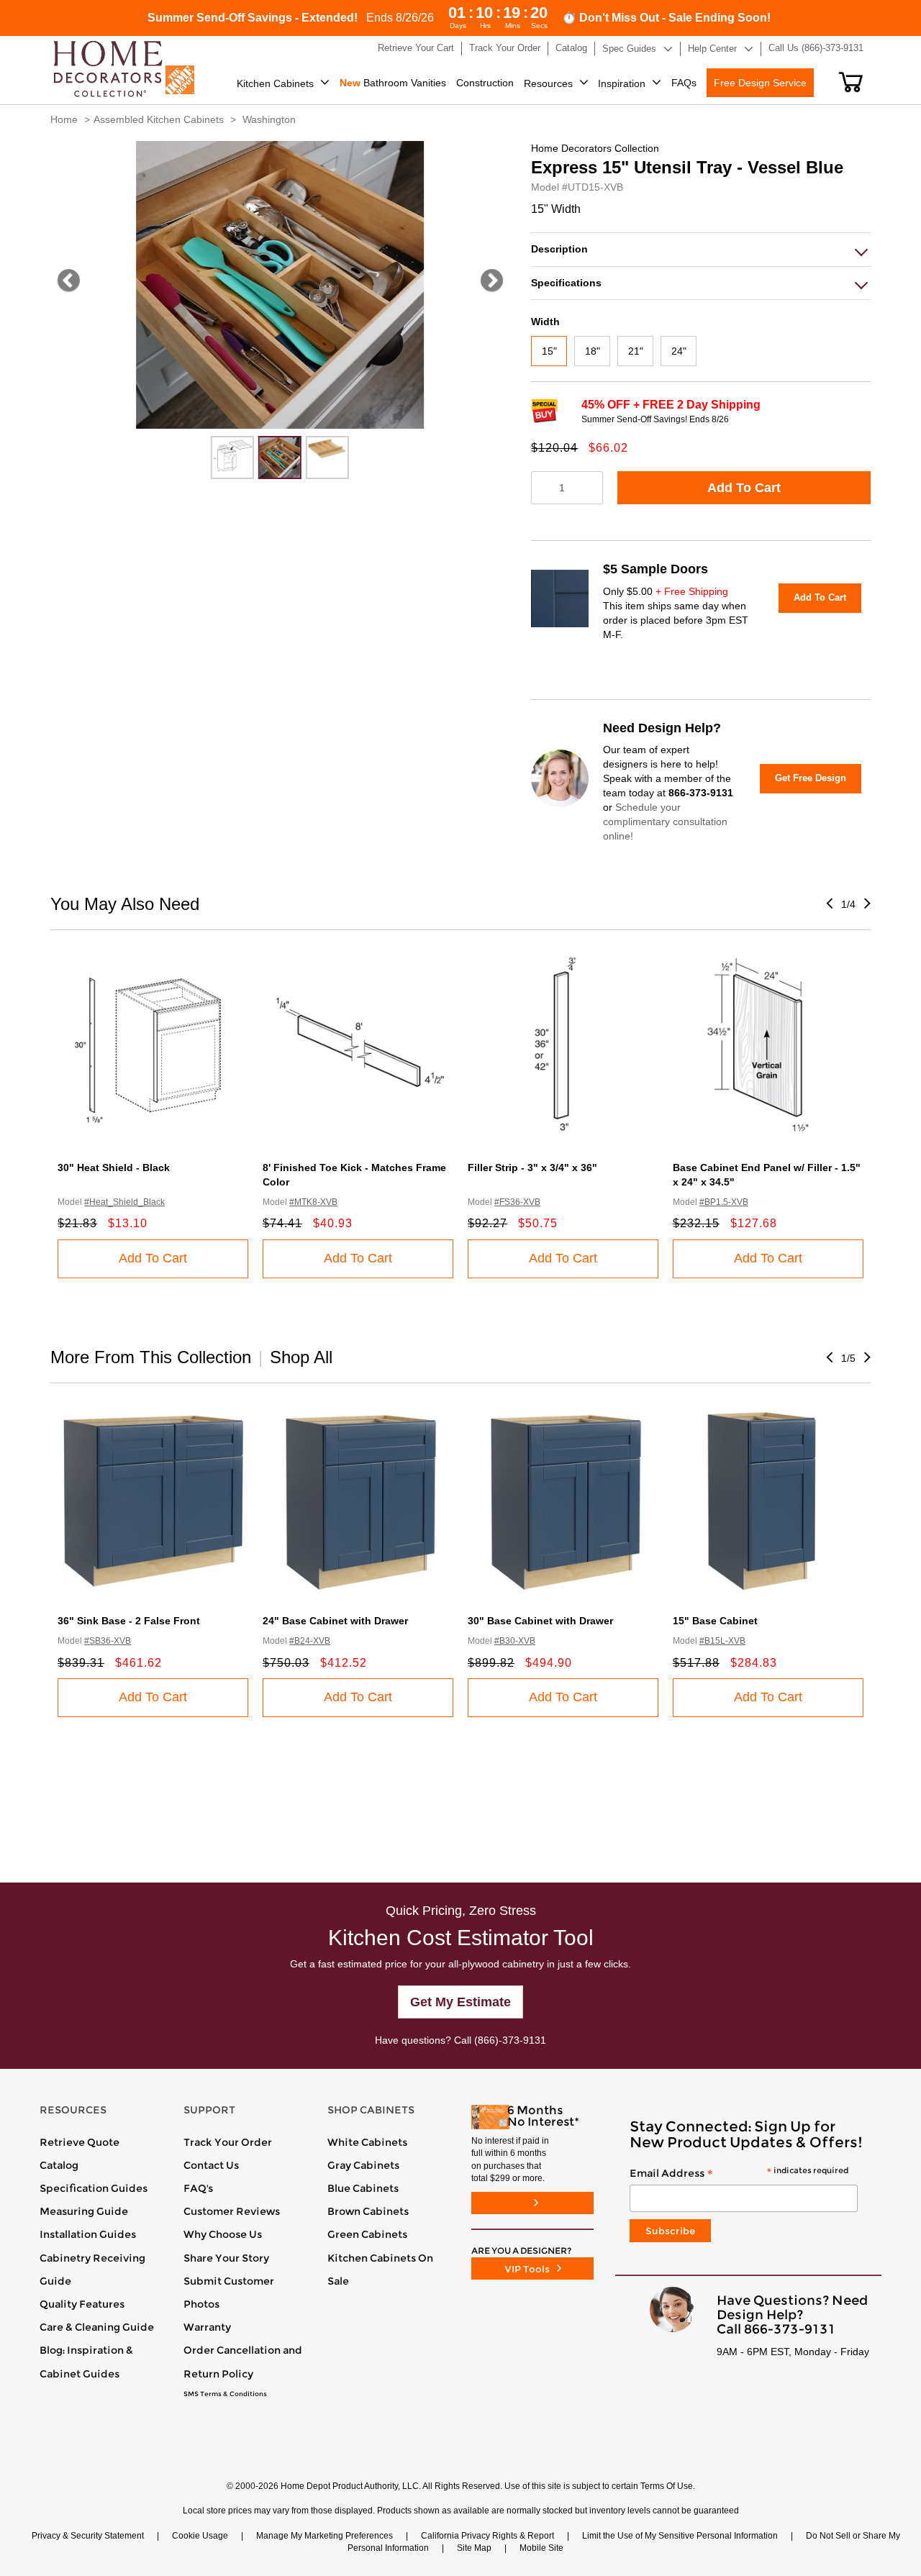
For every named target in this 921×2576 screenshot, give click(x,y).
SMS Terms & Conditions (225, 2394)
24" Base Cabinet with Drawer (335, 1621)
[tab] (701, 249)
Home (64, 119)
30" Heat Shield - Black (114, 1168)
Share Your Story (226, 2258)
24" (679, 351)
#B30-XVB (515, 1641)
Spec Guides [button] (629, 49)
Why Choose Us (223, 2234)
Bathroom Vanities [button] (393, 83)
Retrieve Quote (80, 2142)
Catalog (59, 2165)
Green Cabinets (367, 2234)
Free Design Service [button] (760, 83)
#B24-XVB (310, 1641)
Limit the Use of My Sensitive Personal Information (680, 2536)
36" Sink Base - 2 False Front (129, 1621)
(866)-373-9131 (510, 2040)
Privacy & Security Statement (88, 2536)
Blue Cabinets (363, 2188)
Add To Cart (744, 488)
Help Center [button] (712, 49)
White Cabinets (367, 2142)
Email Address (739, 2174)
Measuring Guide (84, 2211)
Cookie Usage (200, 2536)
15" (549, 351)
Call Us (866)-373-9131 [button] (816, 48)
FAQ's (198, 2188)
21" (636, 351)
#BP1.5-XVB (724, 1202)
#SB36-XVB (108, 1641)
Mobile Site (541, 2548)
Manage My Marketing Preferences (325, 2536)
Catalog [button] (571, 48)
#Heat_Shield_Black (124, 1202)
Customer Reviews (232, 2211)
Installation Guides (88, 2234)
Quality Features (82, 2304)
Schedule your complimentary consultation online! (665, 822)
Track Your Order (228, 2142)
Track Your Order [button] (505, 48)
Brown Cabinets (368, 2211)
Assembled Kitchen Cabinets (159, 119)
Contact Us (211, 2165)
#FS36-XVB (517, 1202)
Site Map (474, 2548)
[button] (851, 82)
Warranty (207, 2327)
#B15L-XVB (722, 1641)
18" (593, 351)
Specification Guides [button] (94, 2188)
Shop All (301, 1357)
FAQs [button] (684, 83)
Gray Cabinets (363, 2165)
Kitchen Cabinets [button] (275, 83)
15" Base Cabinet (715, 1621)
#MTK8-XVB (313, 1202)
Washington (269, 119)
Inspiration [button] (622, 83)
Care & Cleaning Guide (97, 2327)
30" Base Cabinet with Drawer (540, 1621)
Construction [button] (485, 83)
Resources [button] (548, 83)
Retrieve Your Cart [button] (416, 48)
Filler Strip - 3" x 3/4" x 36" (532, 1168)
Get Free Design (811, 778)
